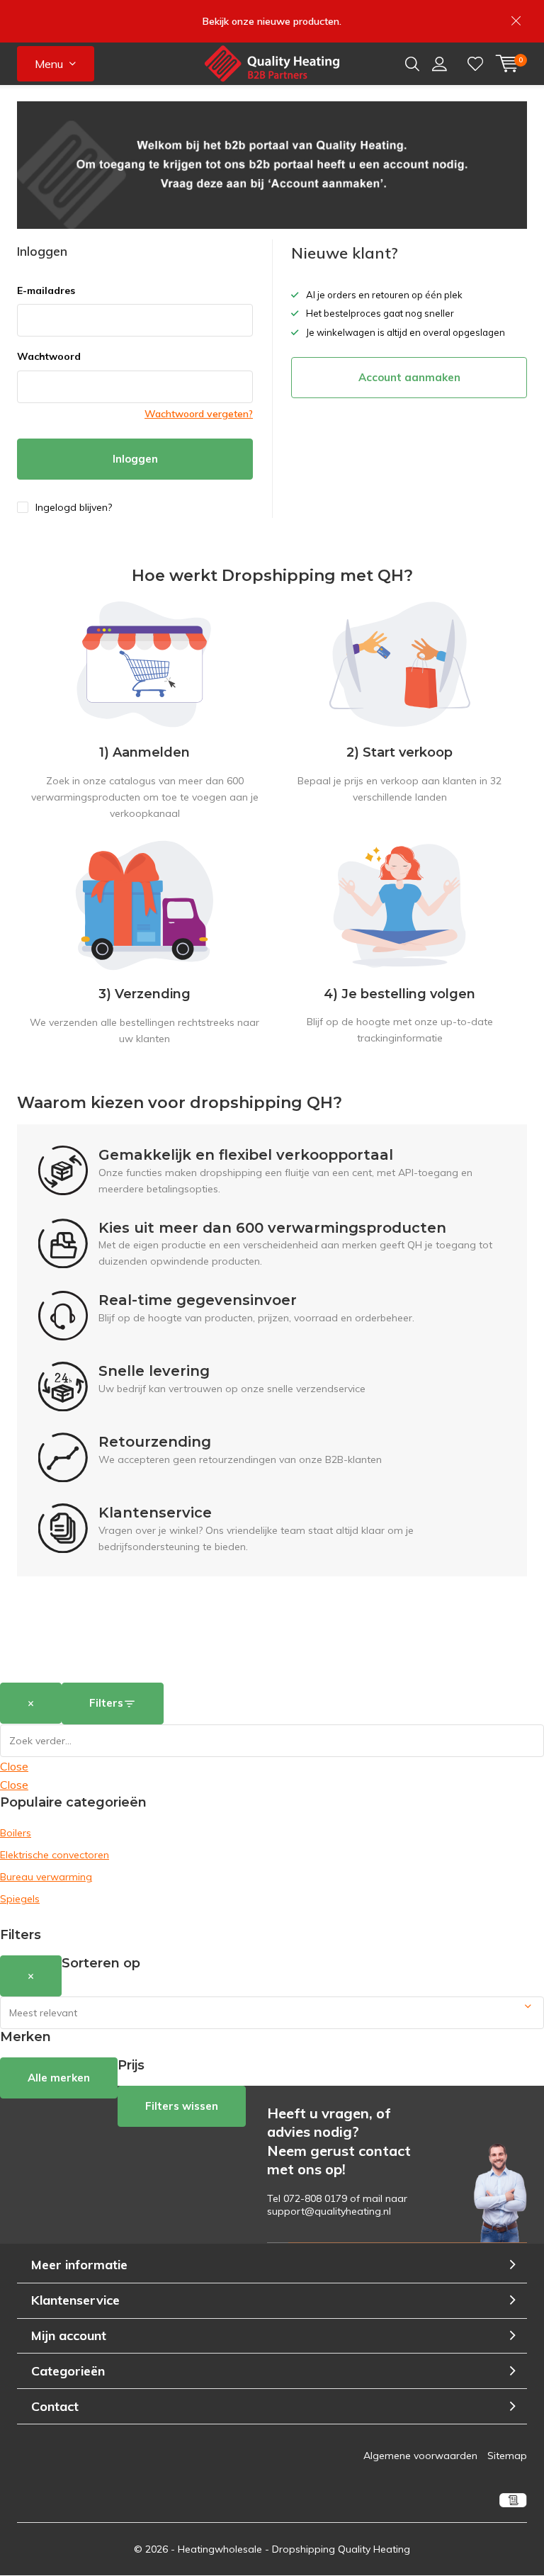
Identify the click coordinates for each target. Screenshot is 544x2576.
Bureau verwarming (46, 1877)
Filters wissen (182, 2106)
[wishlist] (475, 64)
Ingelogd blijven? (74, 507)
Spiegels (20, 1899)
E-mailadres (46, 290)
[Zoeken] (412, 64)
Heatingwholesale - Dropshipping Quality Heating (294, 2549)
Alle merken (59, 2078)
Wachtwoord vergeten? (199, 414)
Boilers (16, 1833)
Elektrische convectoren (55, 1855)
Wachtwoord (49, 356)
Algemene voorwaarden (420, 2456)
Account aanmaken (409, 377)
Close (14, 1766)
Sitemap (507, 2456)
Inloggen (135, 459)
